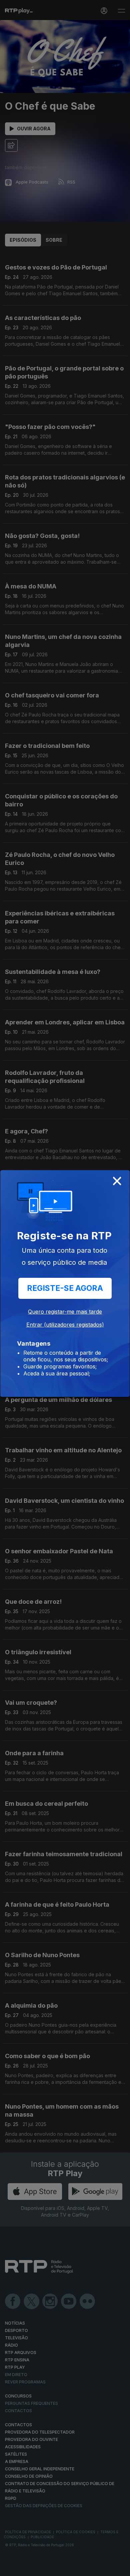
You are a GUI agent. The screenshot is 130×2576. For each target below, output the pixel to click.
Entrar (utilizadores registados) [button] (65, 1325)
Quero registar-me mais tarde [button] (65, 1312)
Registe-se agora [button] (65, 1288)
